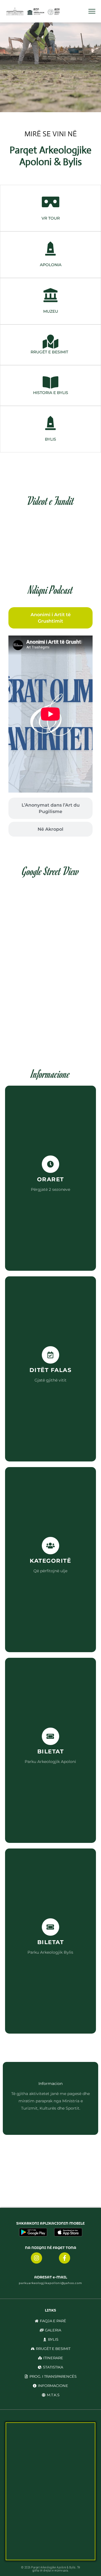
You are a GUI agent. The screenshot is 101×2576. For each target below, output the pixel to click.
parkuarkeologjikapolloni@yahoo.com (50, 2283)
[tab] (50, 618)
